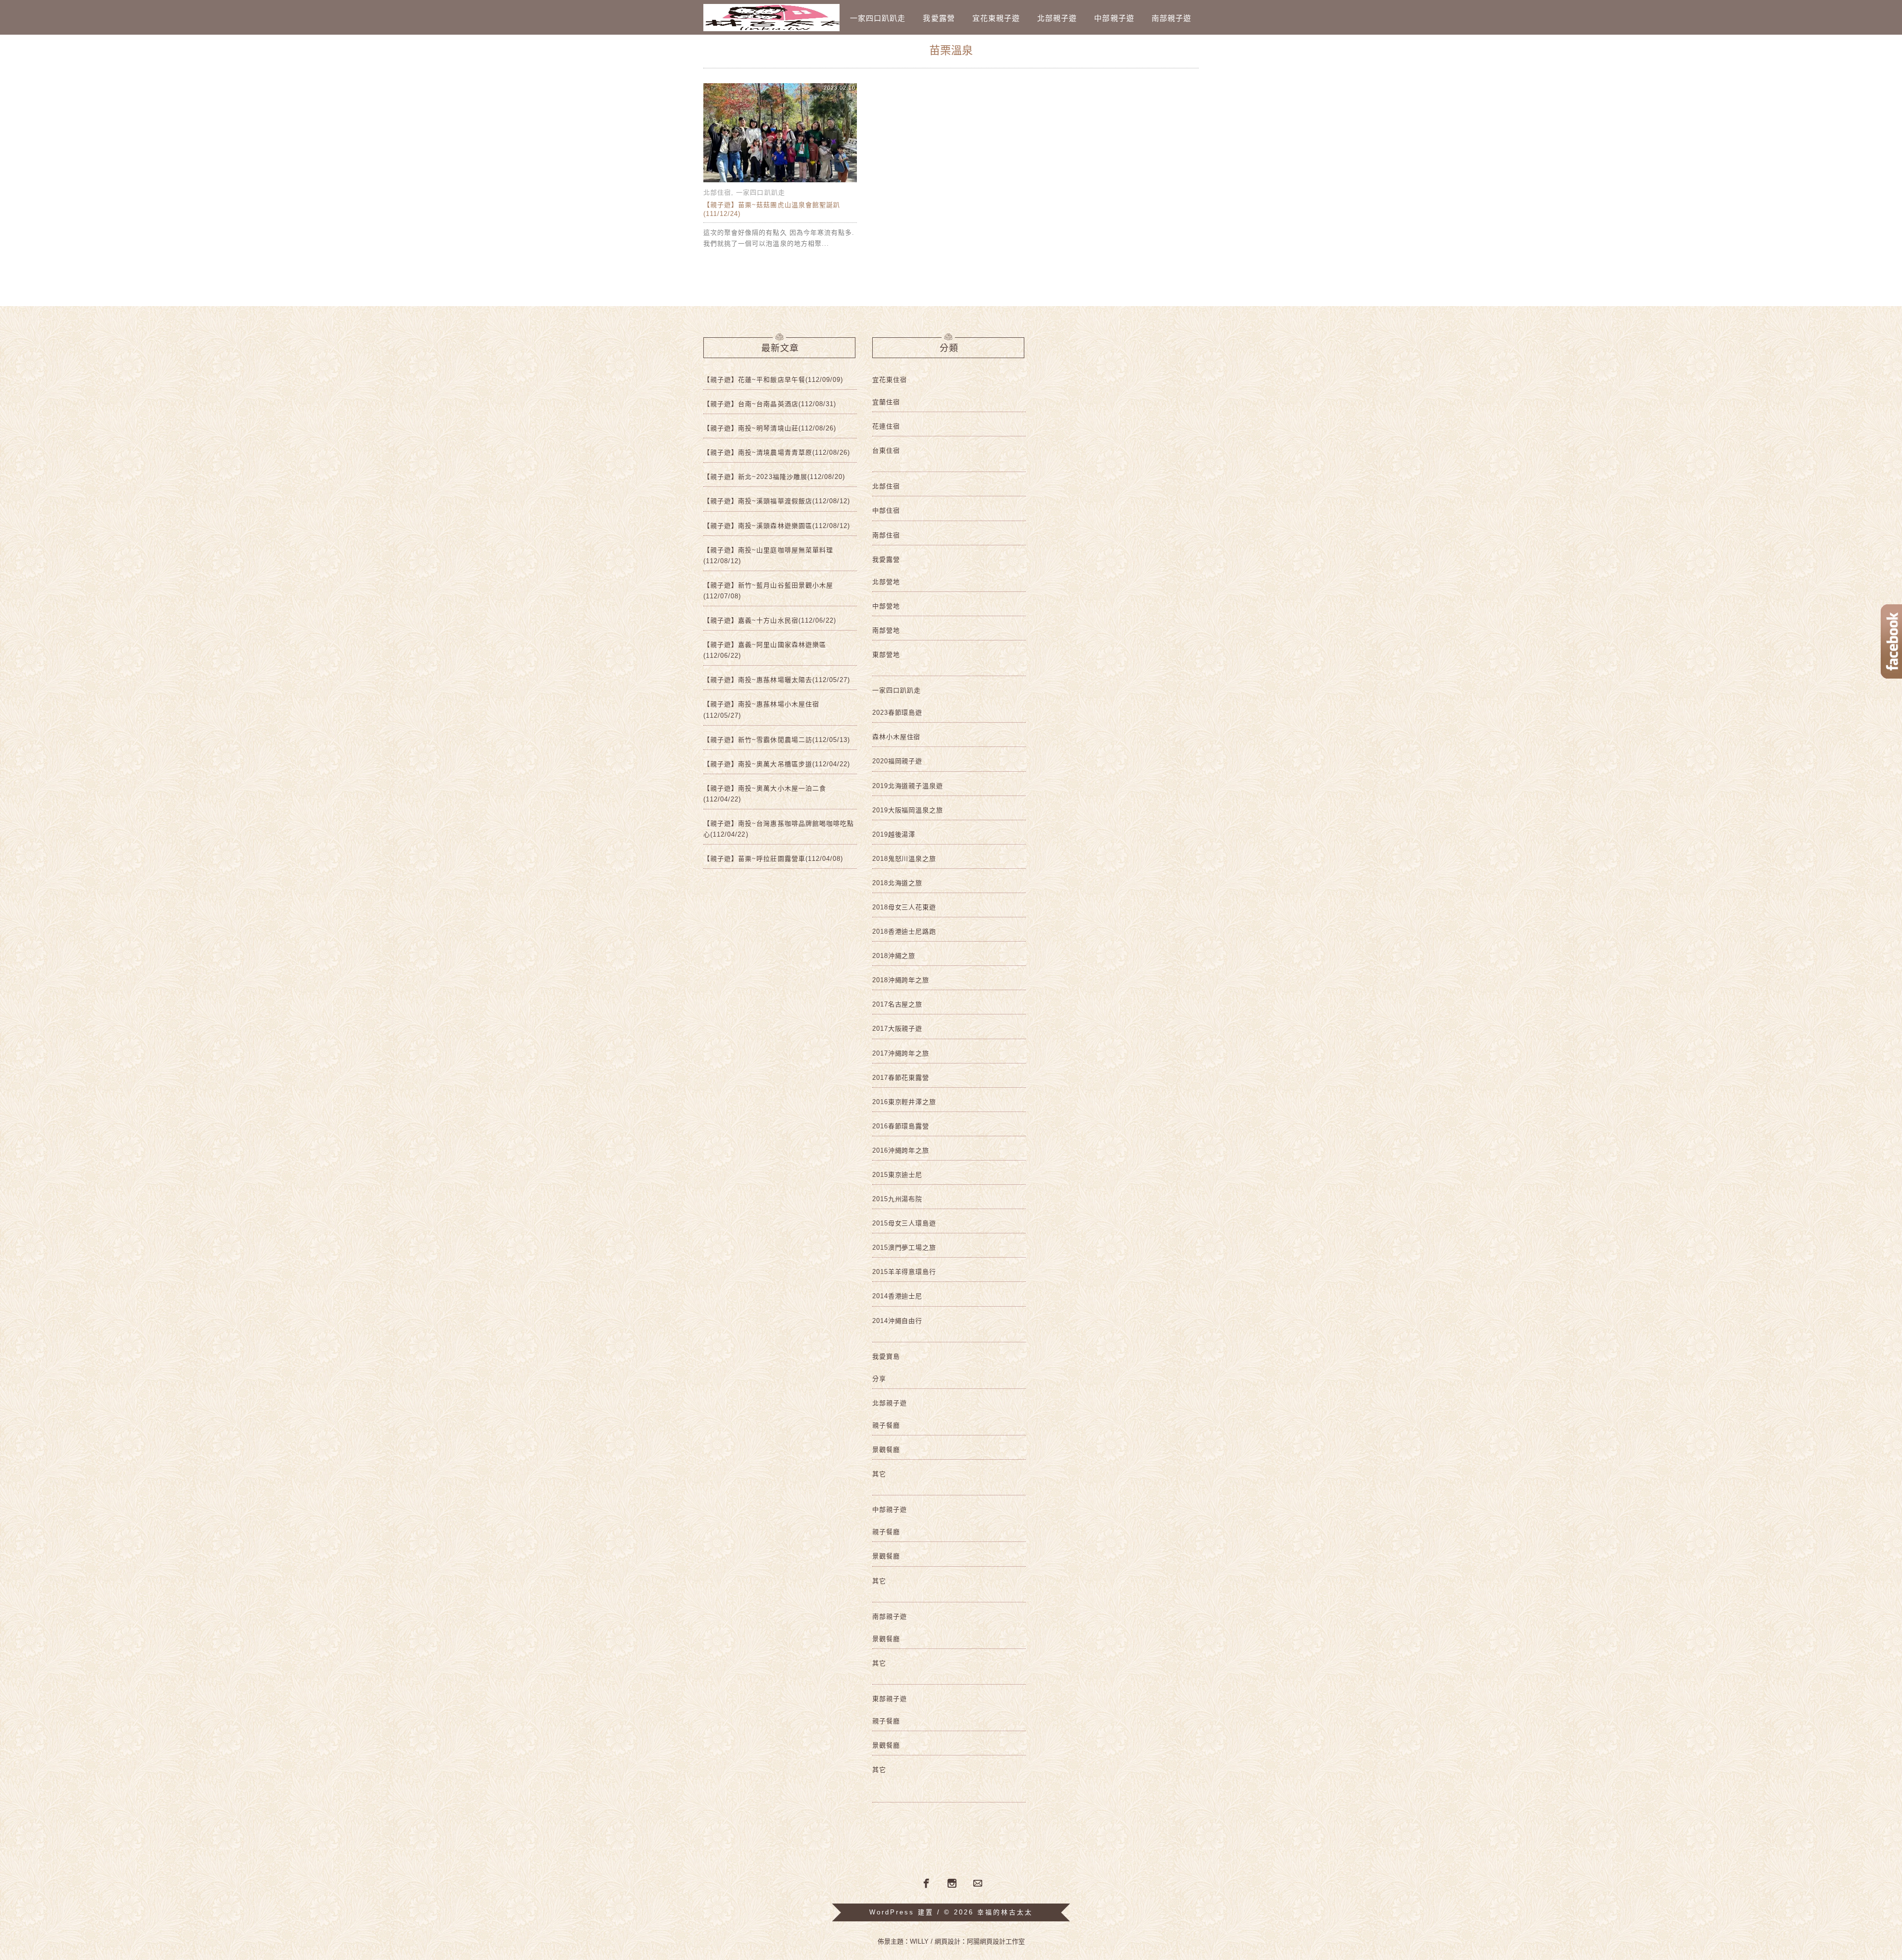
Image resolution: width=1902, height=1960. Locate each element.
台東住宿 (886, 450)
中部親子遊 (1114, 18)
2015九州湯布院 (897, 1199)
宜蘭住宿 (886, 402)
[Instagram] (952, 1884)
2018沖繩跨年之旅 (901, 980)
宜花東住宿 (890, 380)
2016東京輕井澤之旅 (904, 1102)
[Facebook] (925, 1883)
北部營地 (886, 582)
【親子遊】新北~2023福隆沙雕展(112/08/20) (774, 477)
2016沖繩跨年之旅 (901, 1150)
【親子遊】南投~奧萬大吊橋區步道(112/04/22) (777, 764)
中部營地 (886, 606)
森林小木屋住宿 (896, 737)
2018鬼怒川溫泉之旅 (904, 859)
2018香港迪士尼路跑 (904, 931)
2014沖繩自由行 (897, 1321)
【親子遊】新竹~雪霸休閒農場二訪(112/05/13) (777, 740)
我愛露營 (939, 18)
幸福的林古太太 (1005, 1912)
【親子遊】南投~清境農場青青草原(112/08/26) (777, 452)
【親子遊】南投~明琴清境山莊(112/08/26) (770, 428)
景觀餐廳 (886, 1450)
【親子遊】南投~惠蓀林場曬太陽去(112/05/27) (777, 680)
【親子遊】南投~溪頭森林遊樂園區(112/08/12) (777, 526)
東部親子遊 (890, 1699)
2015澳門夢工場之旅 (904, 1247)
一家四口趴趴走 (878, 18)
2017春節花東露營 (901, 1078)
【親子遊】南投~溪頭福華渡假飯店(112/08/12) (777, 501)
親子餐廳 (886, 1425)
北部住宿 (717, 192)
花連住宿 (886, 426)
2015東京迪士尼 (897, 1175)
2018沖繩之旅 (894, 956)
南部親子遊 (1171, 18)
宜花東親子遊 (996, 18)
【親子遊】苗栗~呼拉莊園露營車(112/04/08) (773, 859)
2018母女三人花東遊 (904, 907)
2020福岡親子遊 (897, 761)
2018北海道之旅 (897, 883)
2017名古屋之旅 (897, 1004)
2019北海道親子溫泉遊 (908, 786)
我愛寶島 (886, 1356)
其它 (879, 1474)
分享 (879, 1379)
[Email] (978, 1884)
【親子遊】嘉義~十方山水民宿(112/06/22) (770, 620)
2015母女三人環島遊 (904, 1223)
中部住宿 (886, 510)
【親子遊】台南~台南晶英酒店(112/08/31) (770, 404)
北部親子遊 (1057, 18)
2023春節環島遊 (897, 713)
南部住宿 (886, 535)
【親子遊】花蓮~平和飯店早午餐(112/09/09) (773, 380)
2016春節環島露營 (901, 1126)
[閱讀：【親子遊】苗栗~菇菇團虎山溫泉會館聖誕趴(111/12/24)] (780, 182)
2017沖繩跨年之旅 (901, 1053)
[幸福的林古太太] (771, 18)
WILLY (919, 1941)
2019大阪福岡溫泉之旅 (908, 810)
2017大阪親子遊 (897, 1029)
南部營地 (886, 630)
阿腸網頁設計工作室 (996, 1941)
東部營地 (886, 655)
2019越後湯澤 (894, 834)
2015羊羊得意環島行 (904, 1272)
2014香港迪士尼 (897, 1296)
